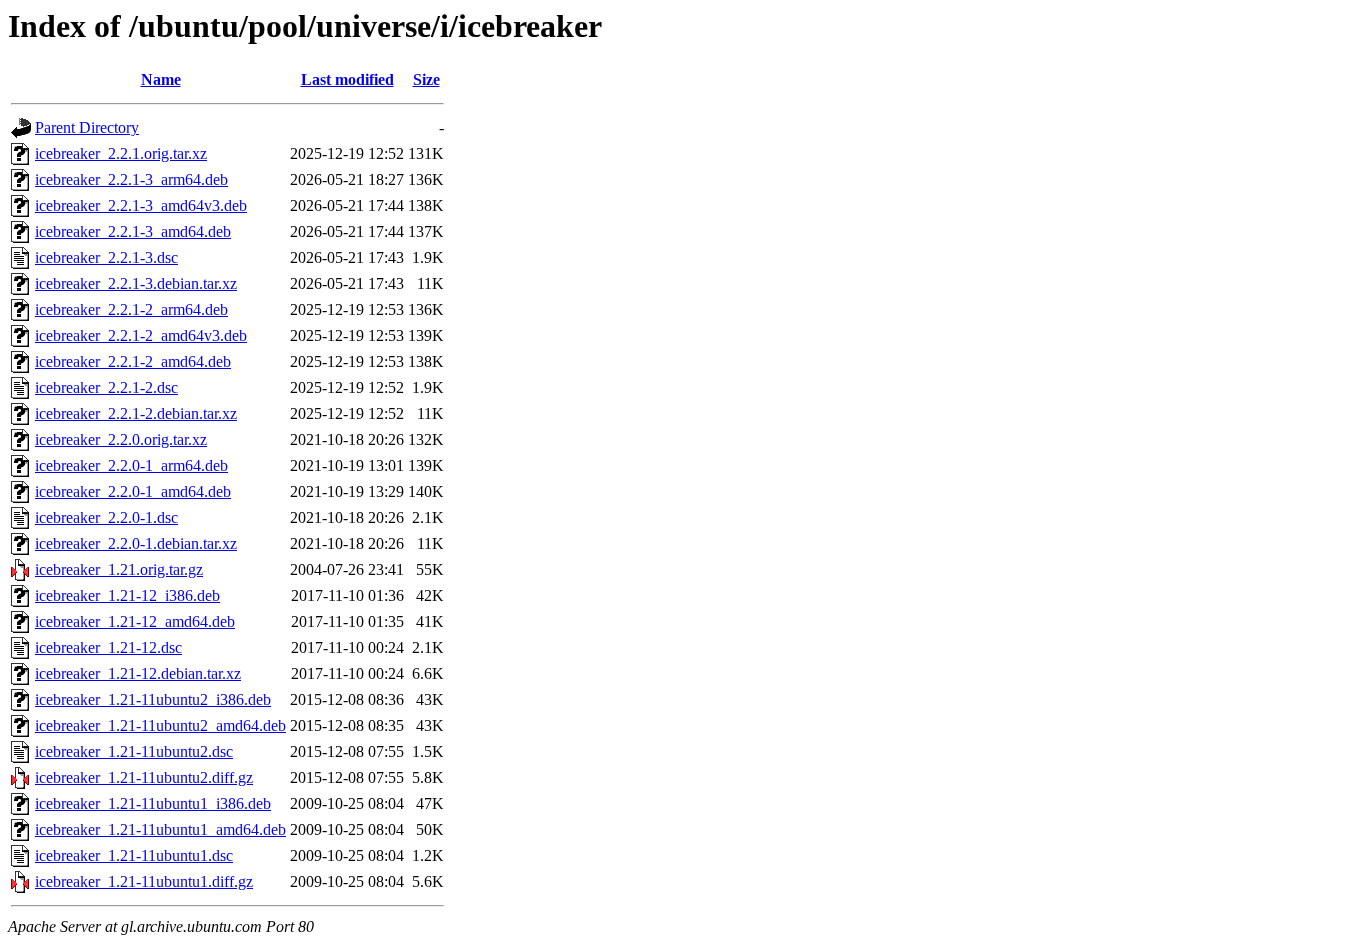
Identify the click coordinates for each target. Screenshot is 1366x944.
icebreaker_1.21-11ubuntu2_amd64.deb (160, 725)
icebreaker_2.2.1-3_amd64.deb (133, 231)
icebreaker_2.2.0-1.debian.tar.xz (136, 543)
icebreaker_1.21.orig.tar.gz (119, 569)
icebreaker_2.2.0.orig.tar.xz (121, 439)
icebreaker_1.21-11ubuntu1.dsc (134, 855)
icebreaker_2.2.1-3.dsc (106, 257)
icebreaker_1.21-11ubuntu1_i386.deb (153, 803)
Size (426, 79)
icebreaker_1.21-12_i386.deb (127, 595)
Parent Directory (87, 127)
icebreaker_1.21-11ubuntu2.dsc (134, 751)
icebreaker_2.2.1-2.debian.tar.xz (136, 413)
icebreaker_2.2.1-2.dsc (106, 387)
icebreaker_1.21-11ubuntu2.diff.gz (144, 777)
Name (161, 79)
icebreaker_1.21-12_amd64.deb (135, 621)
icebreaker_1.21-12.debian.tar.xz (138, 673)
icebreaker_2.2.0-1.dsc (106, 517)
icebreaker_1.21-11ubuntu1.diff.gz (144, 881)
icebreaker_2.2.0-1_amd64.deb (133, 491)
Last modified (347, 79)
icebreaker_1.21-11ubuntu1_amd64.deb (160, 829)
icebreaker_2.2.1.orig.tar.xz (121, 153)
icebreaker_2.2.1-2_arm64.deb (131, 309)
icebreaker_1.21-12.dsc (108, 647)
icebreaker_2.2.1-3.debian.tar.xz (136, 283)
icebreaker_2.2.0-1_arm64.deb (131, 465)
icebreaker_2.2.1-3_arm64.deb (131, 179)
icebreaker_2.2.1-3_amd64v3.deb (141, 205)
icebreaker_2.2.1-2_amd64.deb (133, 361)
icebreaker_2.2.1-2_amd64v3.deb (141, 335)
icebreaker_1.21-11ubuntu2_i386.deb (153, 699)
